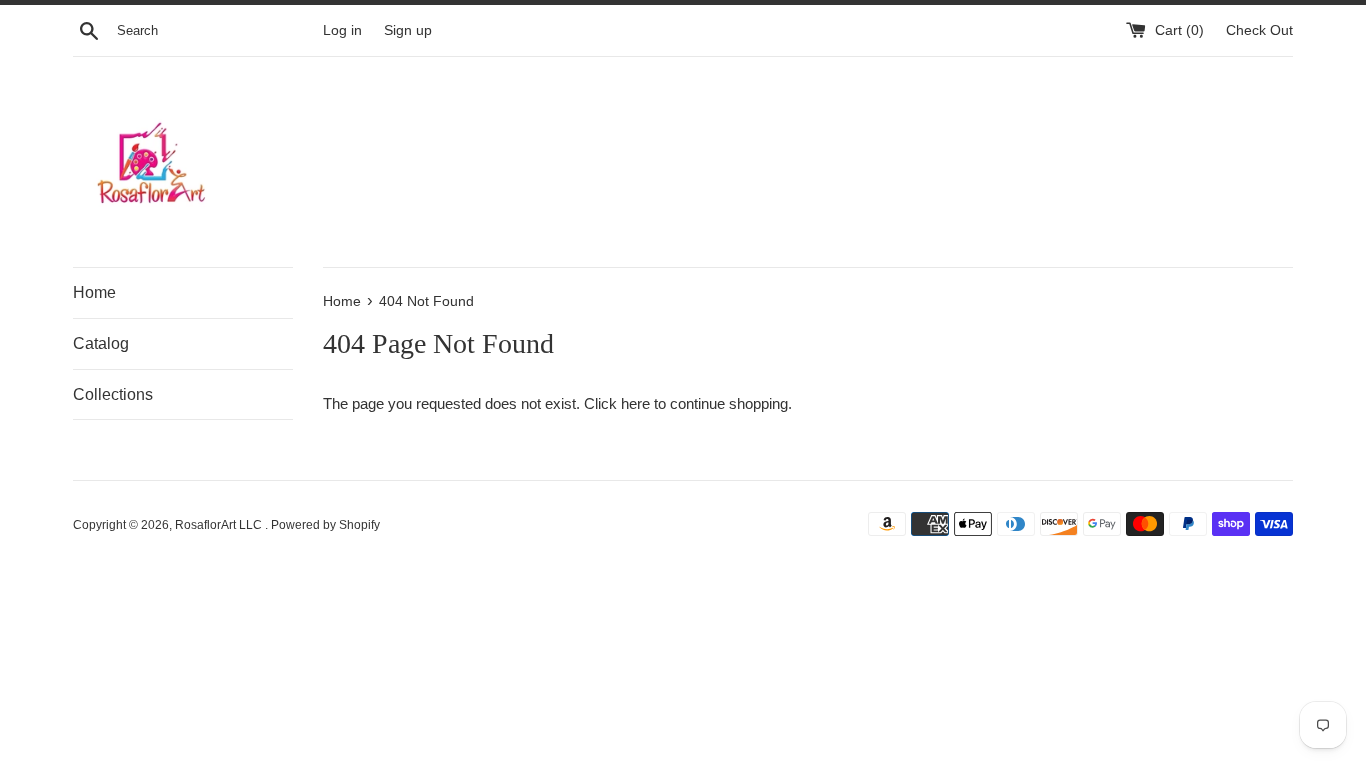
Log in (342, 30)
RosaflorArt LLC (220, 525)
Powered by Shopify (325, 525)
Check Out (1259, 30)
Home (94, 292)
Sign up (408, 30)
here (635, 403)
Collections (113, 394)
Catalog (101, 343)
